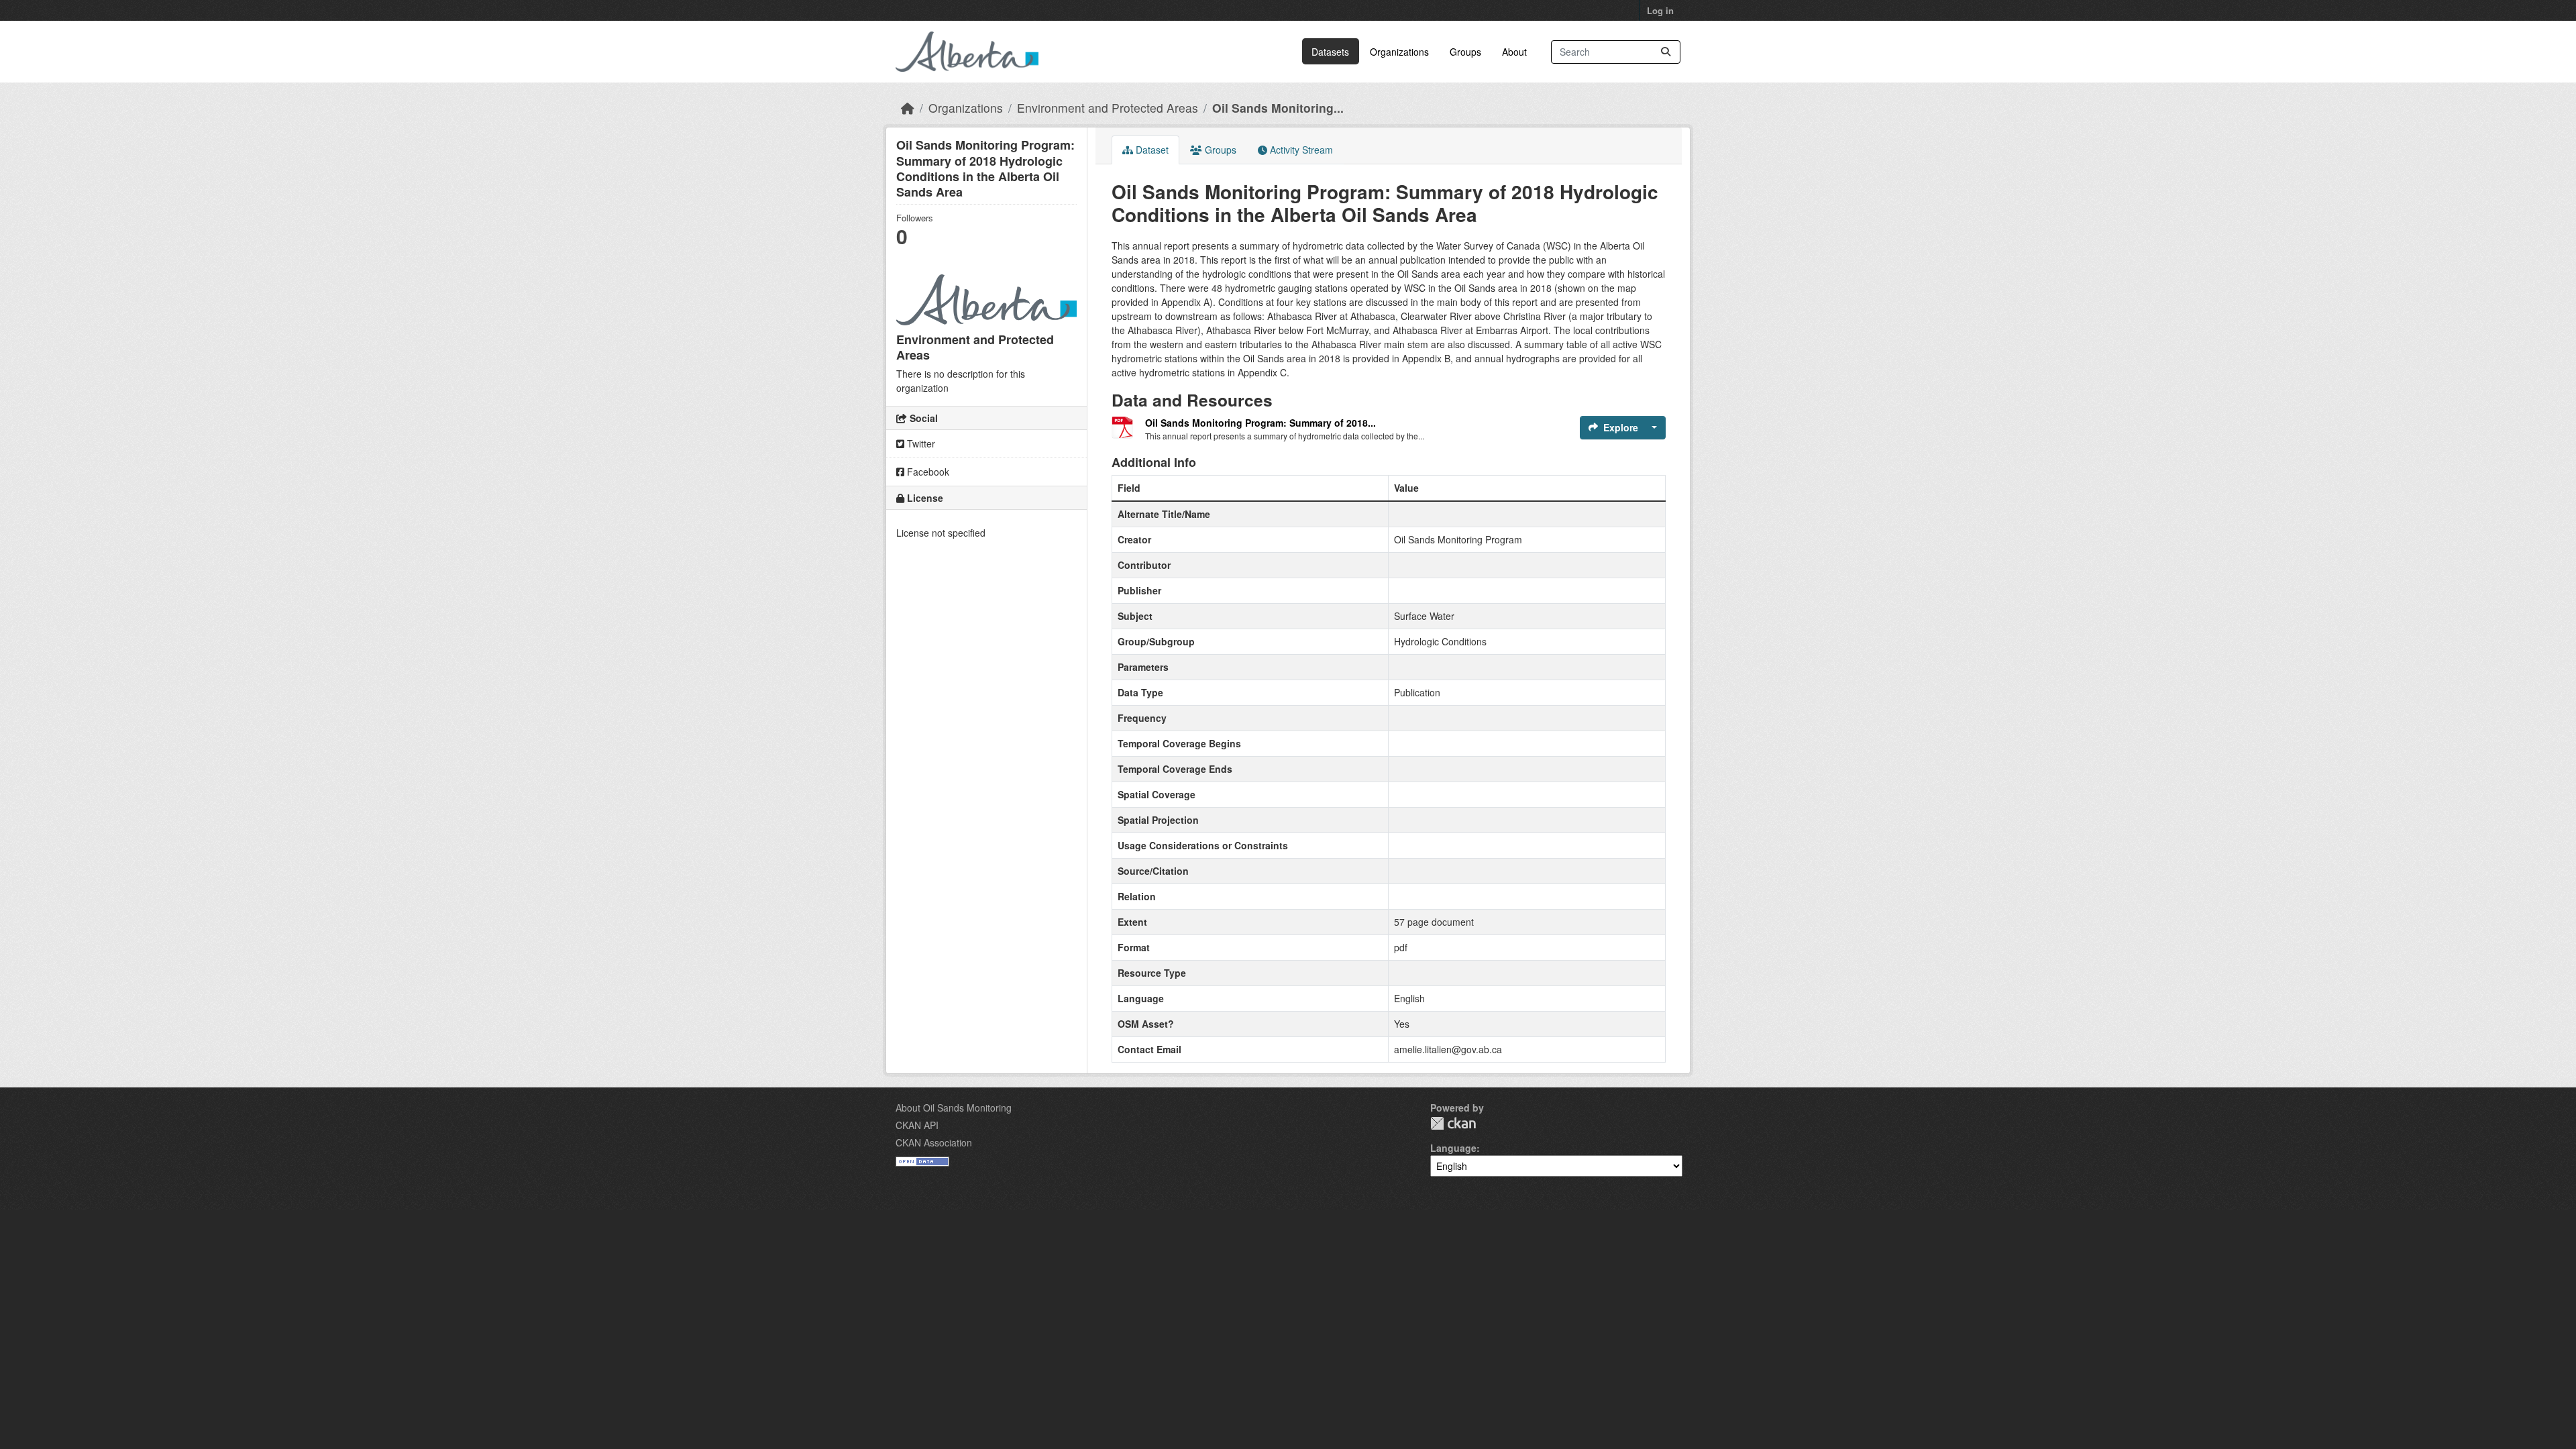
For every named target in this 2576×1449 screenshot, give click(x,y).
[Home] (908, 108)
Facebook (927, 472)
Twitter (920, 443)
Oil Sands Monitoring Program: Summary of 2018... (1260, 423)
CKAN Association (934, 1142)
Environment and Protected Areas (1108, 108)
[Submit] (1666, 52)
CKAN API (917, 1125)
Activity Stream (1300, 150)
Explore (1621, 427)
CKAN (1453, 1123)
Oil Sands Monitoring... (1278, 108)
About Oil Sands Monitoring (954, 1108)
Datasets (1330, 52)
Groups (1465, 52)
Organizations (1399, 52)
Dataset (1151, 150)
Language (1453, 1148)
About (1514, 52)
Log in (1660, 10)
